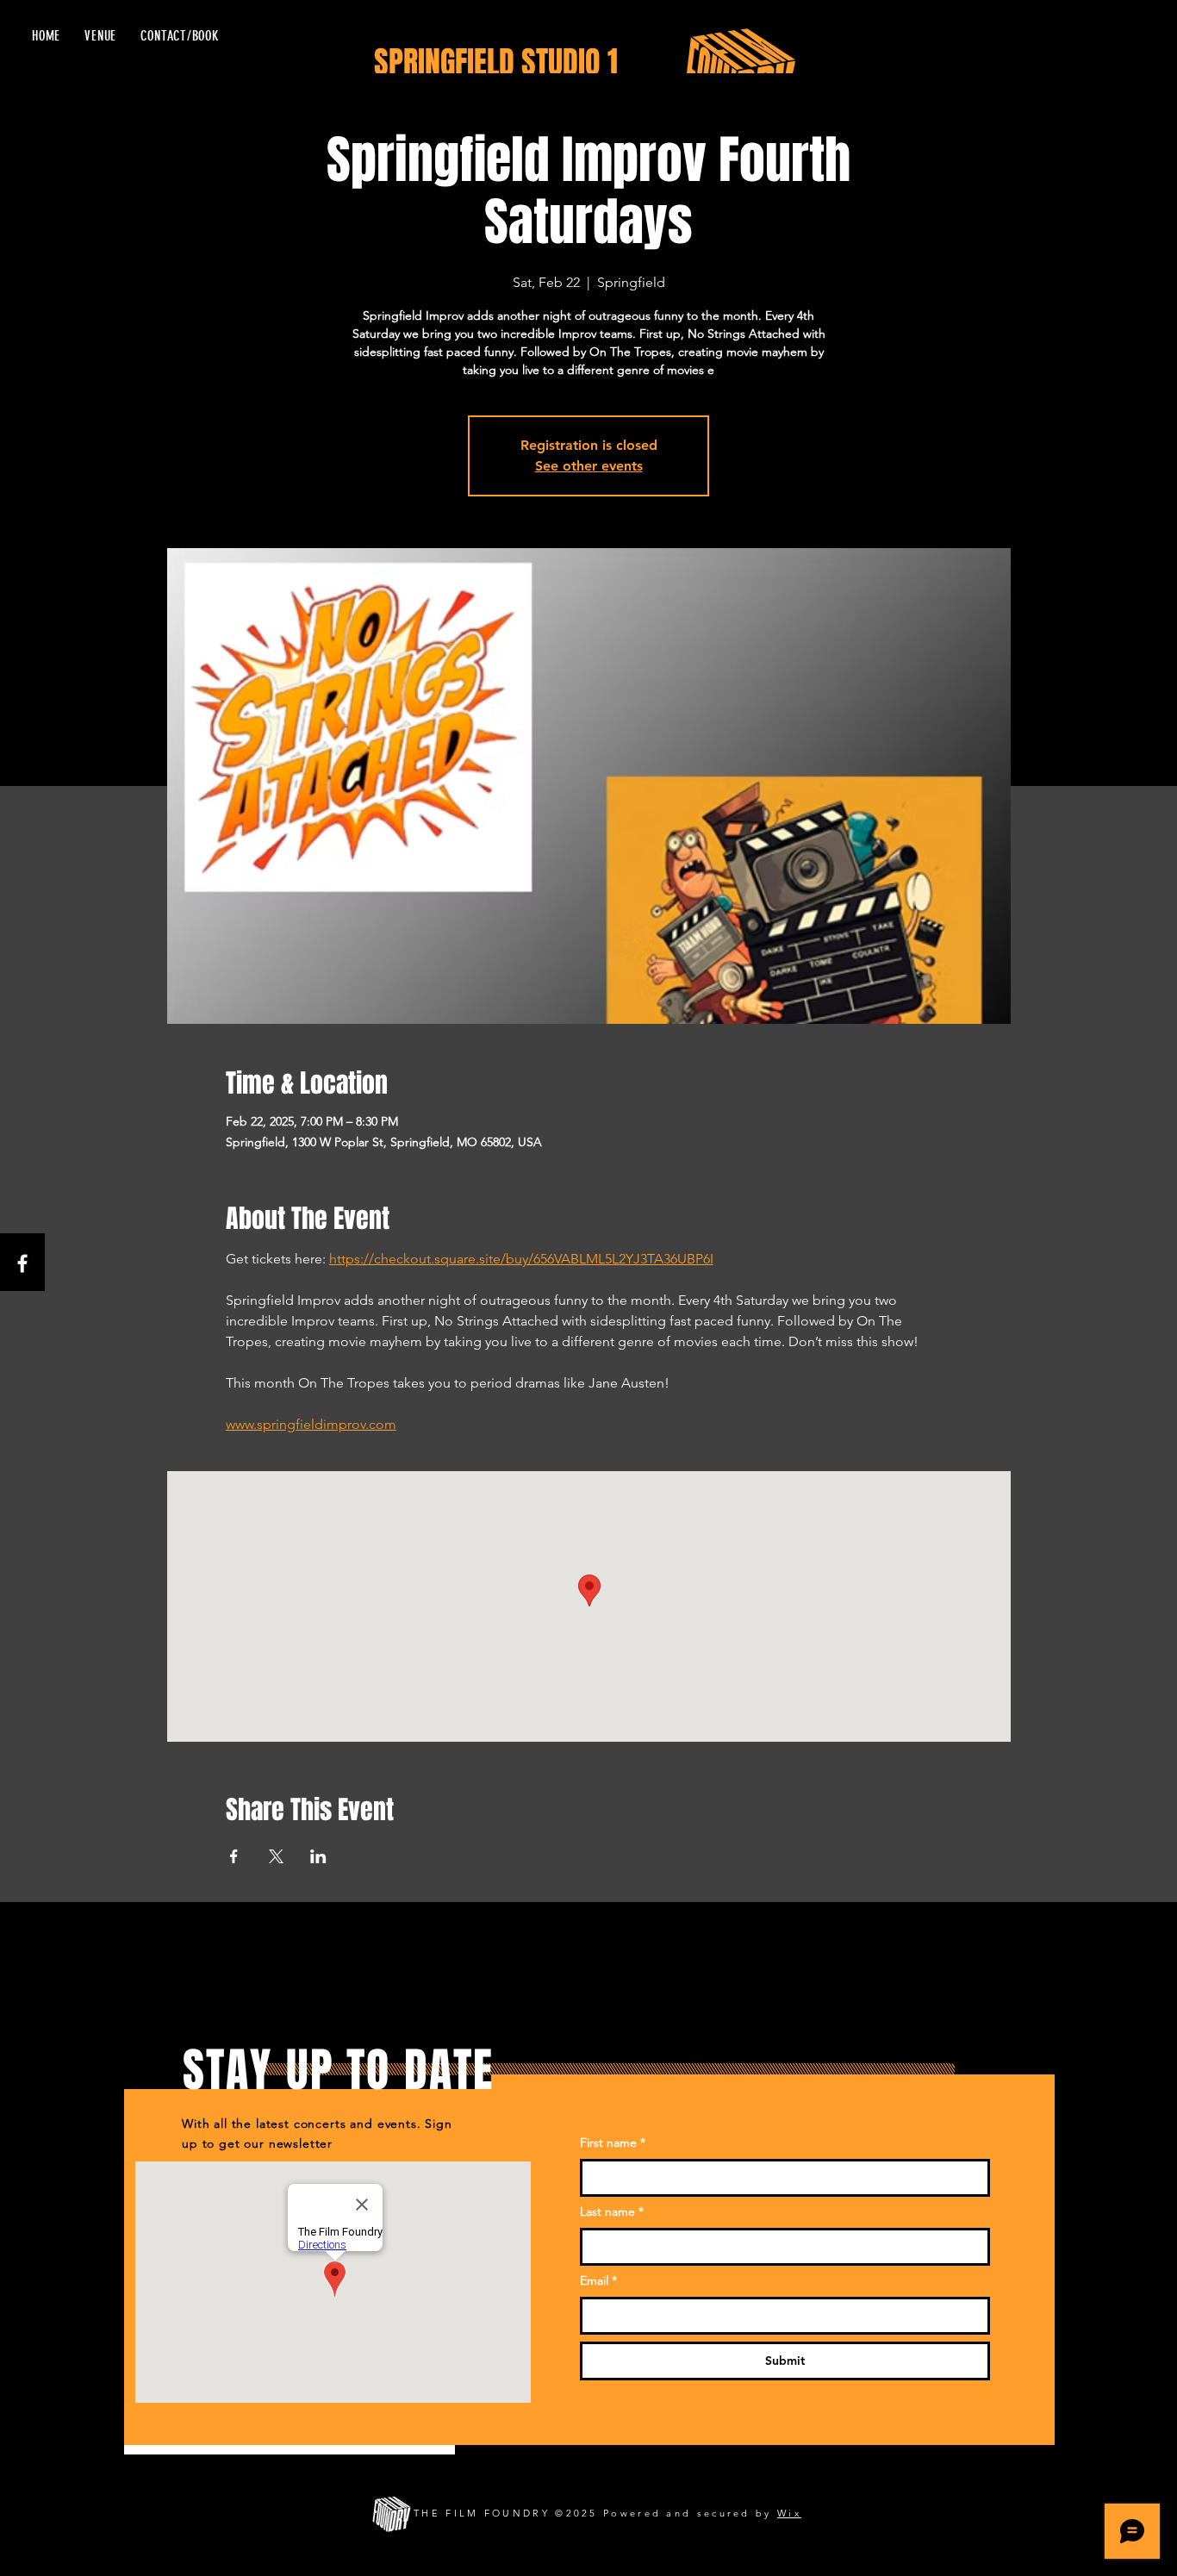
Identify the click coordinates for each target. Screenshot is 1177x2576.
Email (598, 2280)
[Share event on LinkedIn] (318, 1856)
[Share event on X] (276, 1856)
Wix (789, 2513)
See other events (589, 466)
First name (613, 2143)
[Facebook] (22, 1263)
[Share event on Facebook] (234, 1856)
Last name (612, 2211)
